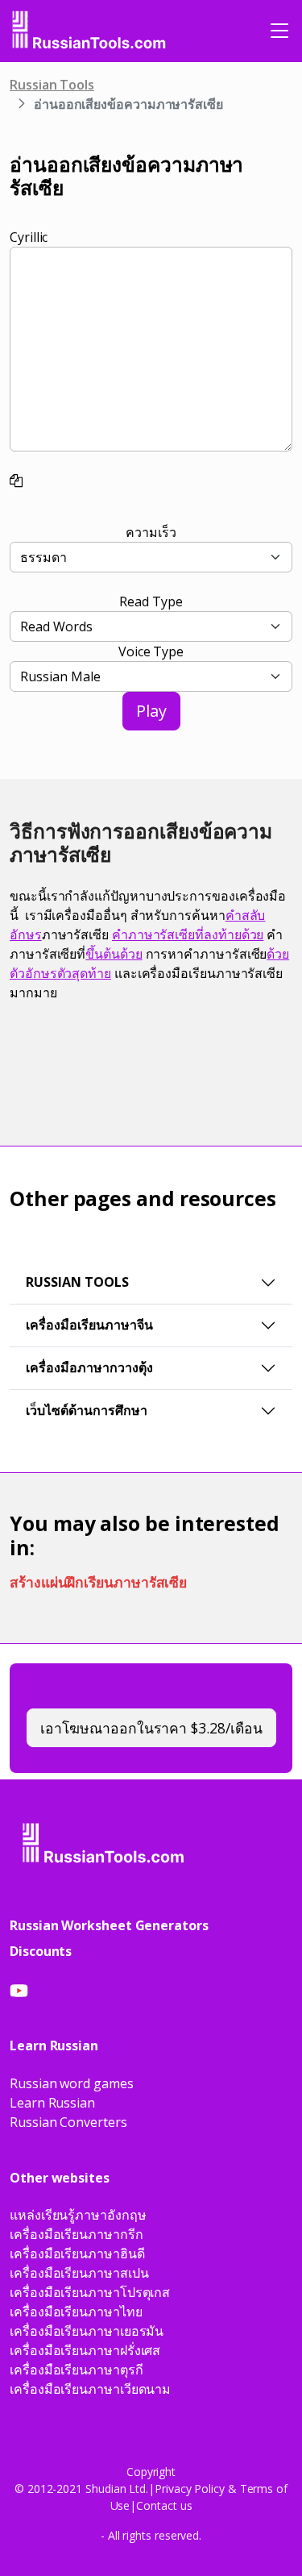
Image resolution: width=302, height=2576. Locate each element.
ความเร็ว (151, 532)
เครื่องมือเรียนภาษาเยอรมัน (87, 2331)
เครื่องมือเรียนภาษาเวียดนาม (90, 2389)
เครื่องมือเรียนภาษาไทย (76, 2312)
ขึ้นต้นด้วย (114, 954)
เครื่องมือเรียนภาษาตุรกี (77, 2370)
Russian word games (72, 2083)
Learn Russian (52, 2103)
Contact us (164, 2505)
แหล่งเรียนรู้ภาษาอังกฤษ (78, 2215)
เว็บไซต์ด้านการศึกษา (87, 1410)
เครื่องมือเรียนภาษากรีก (77, 2234)
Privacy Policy (190, 2489)
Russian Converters (68, 2122)
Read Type (151, 601)
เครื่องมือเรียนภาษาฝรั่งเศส (85, 2350)
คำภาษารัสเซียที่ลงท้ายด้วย (188, 934)
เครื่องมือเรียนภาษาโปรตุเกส (90, 2292)
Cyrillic (29, 237)
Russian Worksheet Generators (109, 1925)
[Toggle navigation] (279, 31)
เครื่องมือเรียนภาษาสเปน (79, 2273)
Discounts (41, 1951)
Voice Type (151, 651)
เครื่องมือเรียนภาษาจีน (89, 1325)
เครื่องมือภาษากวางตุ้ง (89, 1367)
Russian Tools (52, 85)
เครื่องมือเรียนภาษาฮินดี (77, 2253)
